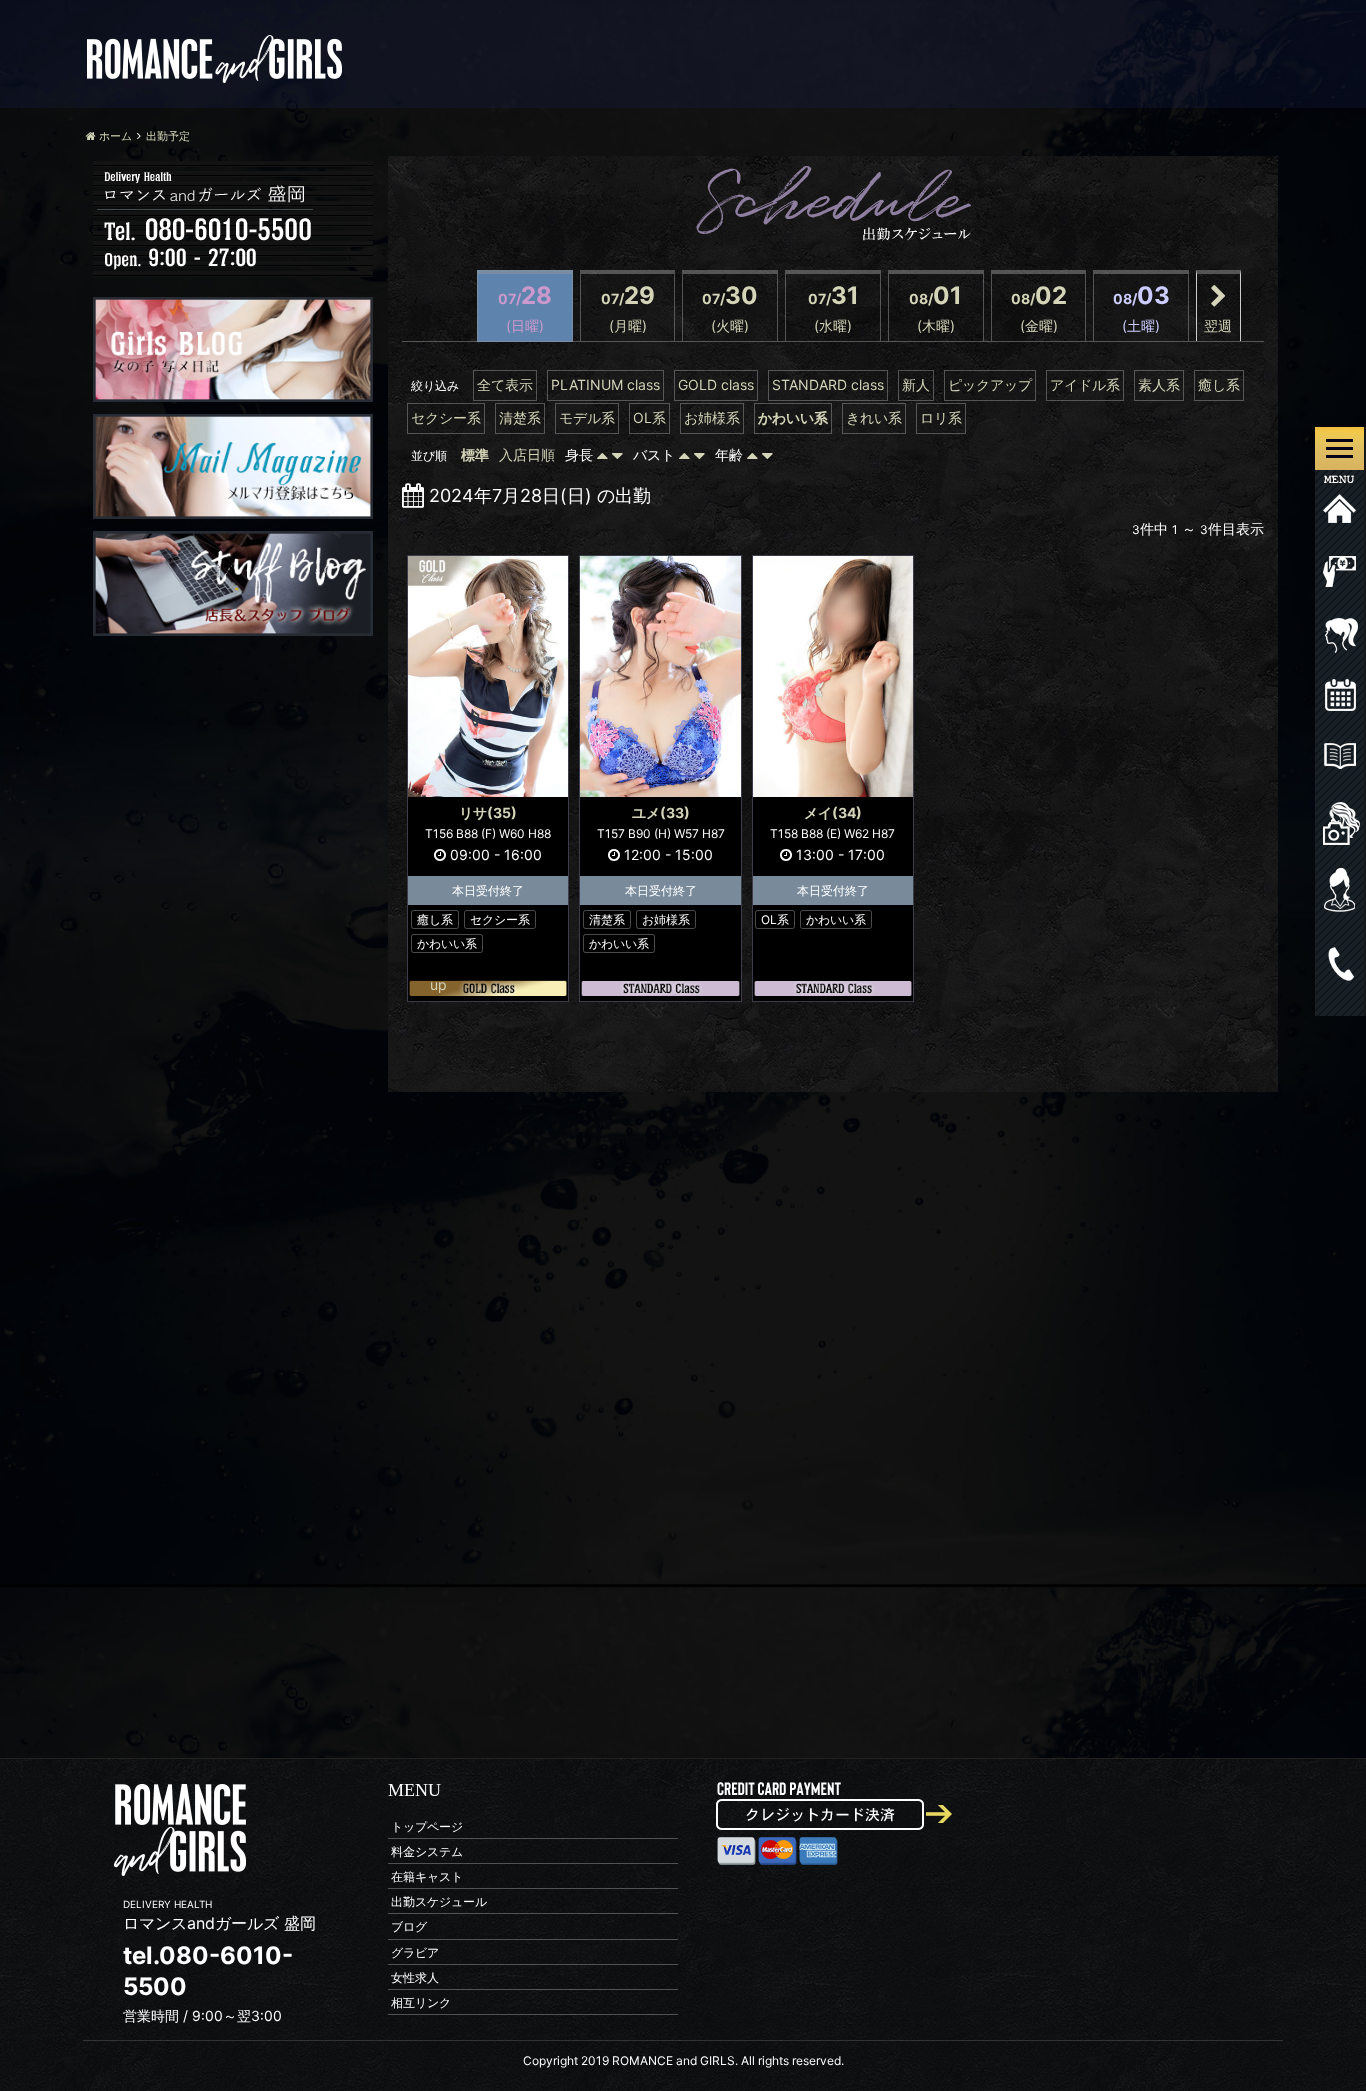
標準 (475, 454)
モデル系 (587, 417)
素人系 (1159, 384)
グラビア (415, 1951)
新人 (916, 384)
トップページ (427, 1825)
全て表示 (505, 384)
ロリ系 (941, 417)
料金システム (427, 1850)
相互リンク (421, 2001)
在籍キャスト (427, 1875)
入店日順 (527, 454)
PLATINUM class (605, 384)
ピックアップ (990, 384)
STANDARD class (828, 384)
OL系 (649, 417)
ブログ (409, 1926)
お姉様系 (712, 417)
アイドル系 (1085, 384)
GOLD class (716, 384)
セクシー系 (446, 417)
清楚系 (520, 417)
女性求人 (415, 1976)
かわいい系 (793, 417)
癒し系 (1219, 384)
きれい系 (874, 417)
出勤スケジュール (439, 1901)
